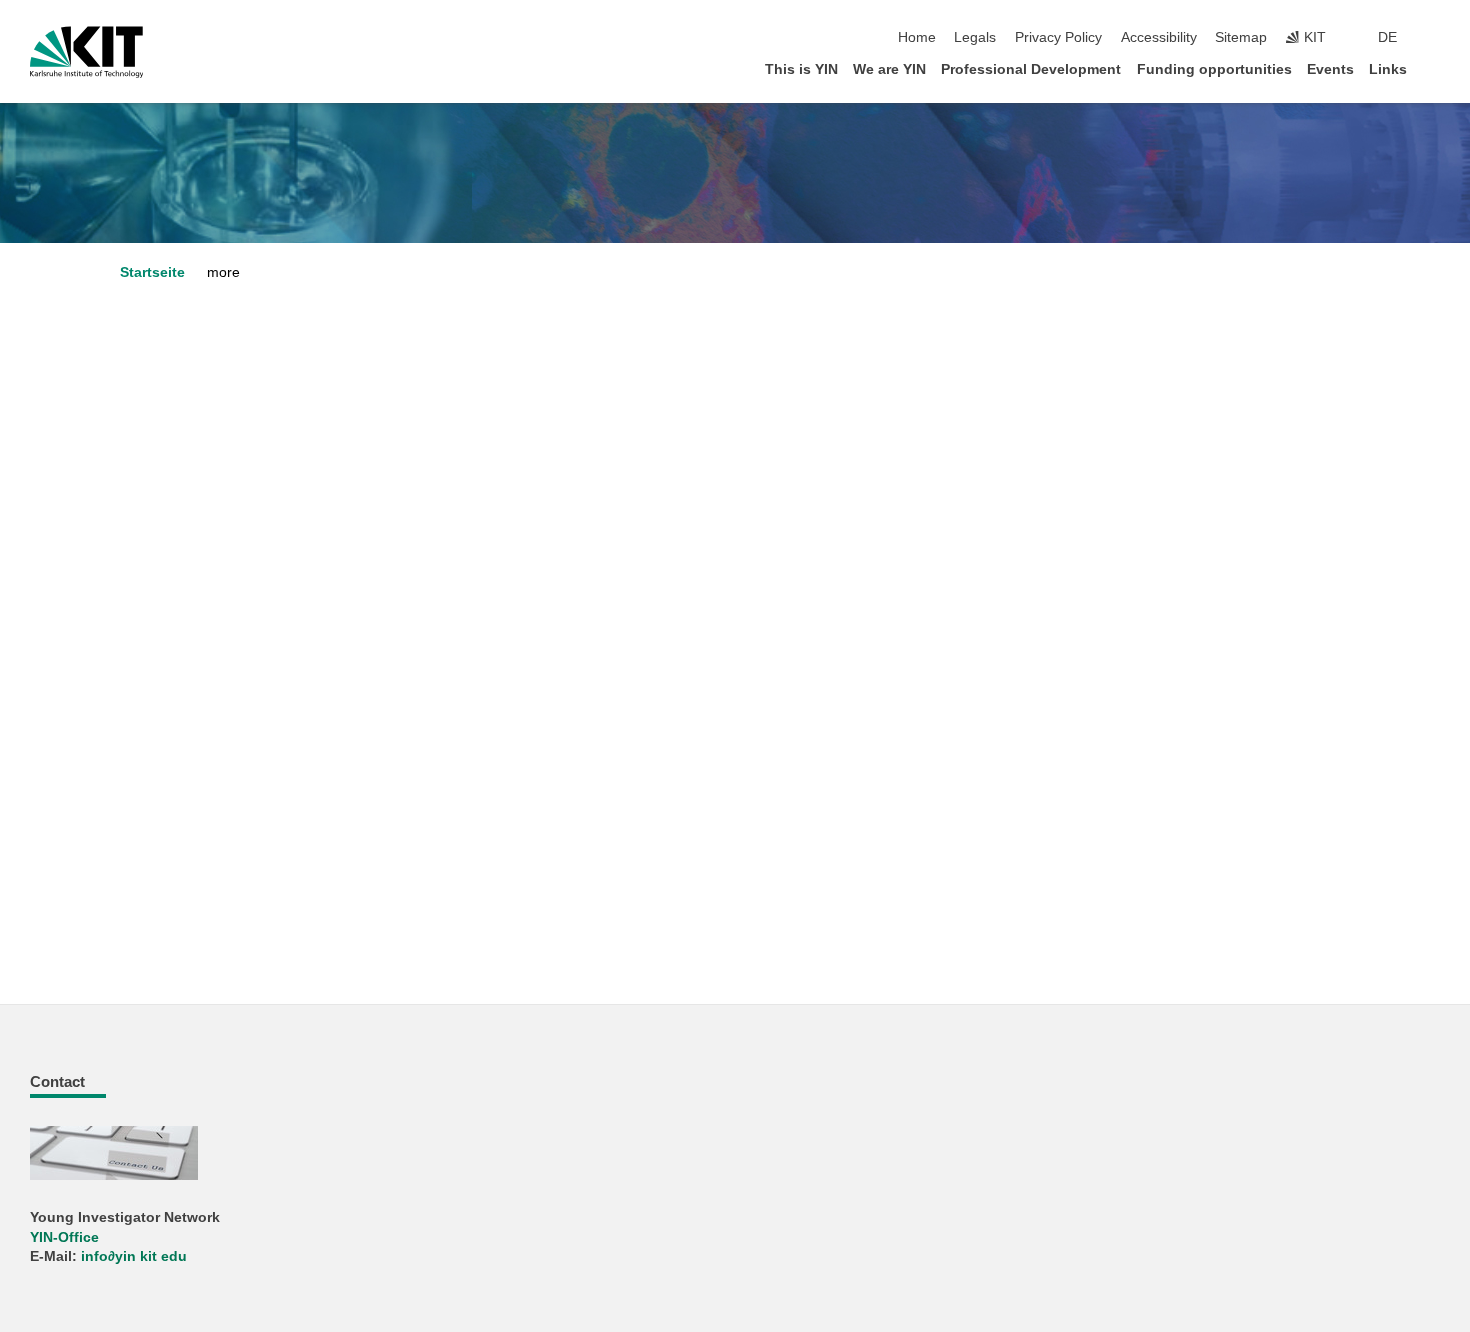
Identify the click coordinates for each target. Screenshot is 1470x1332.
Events (1330, 69)
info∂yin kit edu (134, 1256)
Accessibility (1159, 37)
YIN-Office (64, 1237)
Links (1388, 69)
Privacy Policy (1058, 37)
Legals (975, 37)
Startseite (152, 272)
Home (917, 37)
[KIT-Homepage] (86, 52)
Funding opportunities (1214, 69)
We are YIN (889, 69)
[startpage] (1434, 68)
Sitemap (1241, 37)
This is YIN (801, 69)
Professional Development (1031, 69)
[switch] (1434, 38)
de (1387, 37)
